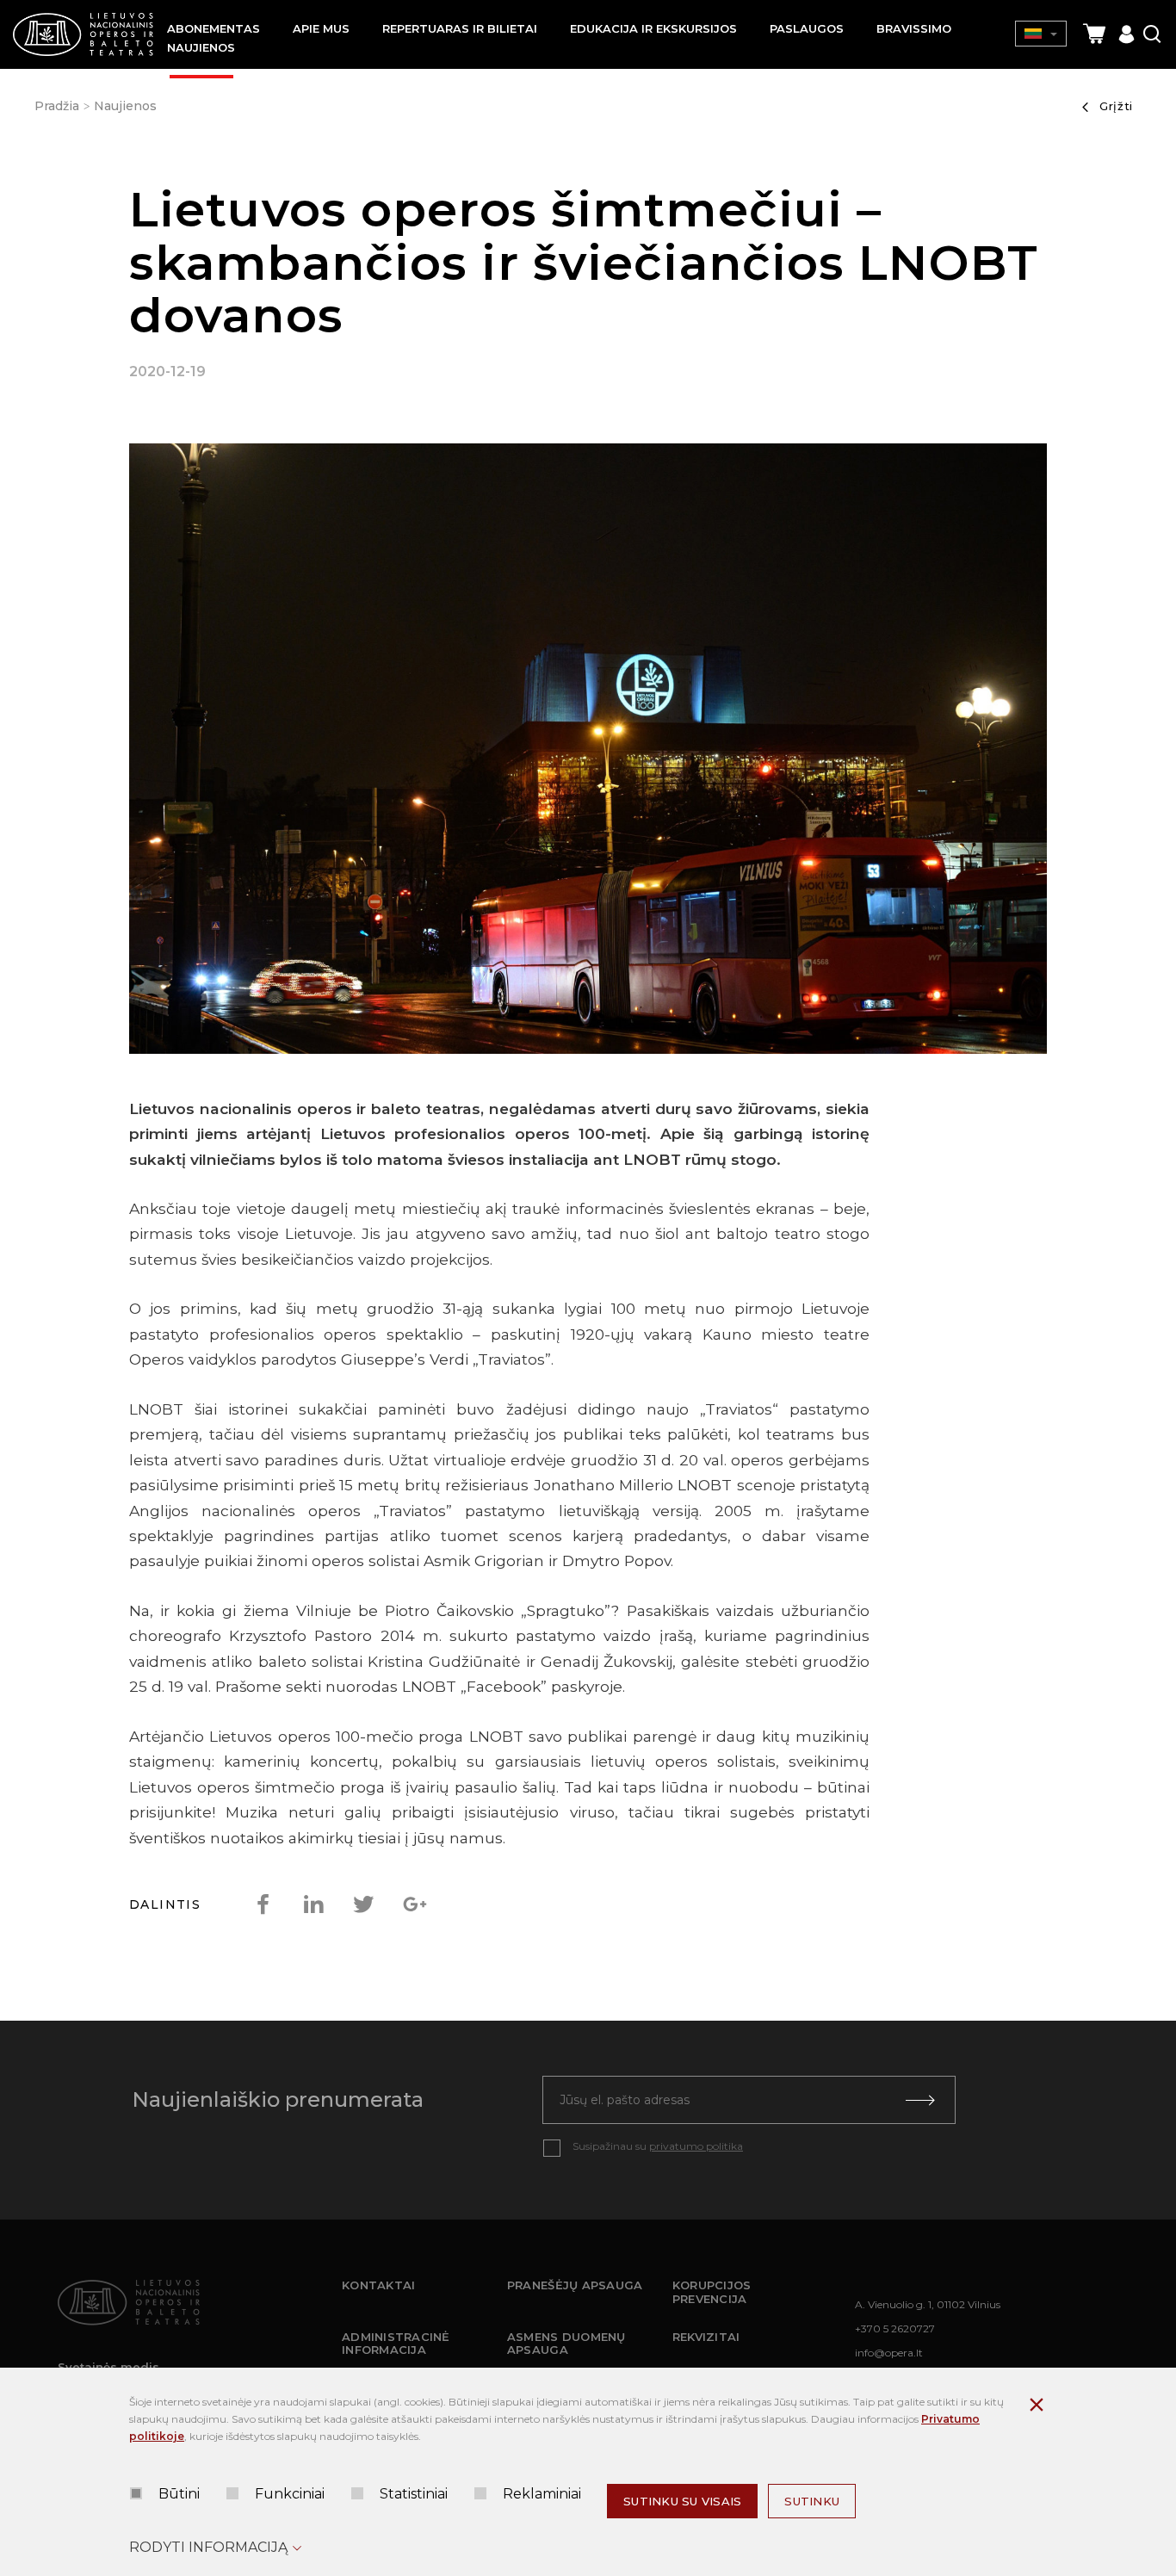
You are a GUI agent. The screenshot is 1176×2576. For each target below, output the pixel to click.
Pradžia (57, 106)
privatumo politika (696, 2146)
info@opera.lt (889, 2353)
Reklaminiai (542, 2494)
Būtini (179, 2494)
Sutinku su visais (682, 2501)
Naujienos (125, 106)
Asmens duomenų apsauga (566, 2344)
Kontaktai (378, 2285)
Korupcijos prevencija (712, 2292)
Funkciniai (290, 2494)
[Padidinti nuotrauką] (588, 752)
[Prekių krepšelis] (1094, 34)
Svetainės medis (108, 2367)
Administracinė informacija (396, 2344)
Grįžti (1116, 106)
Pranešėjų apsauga (575, 2285)
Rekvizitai (706, 2337)
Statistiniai (414, 2494)
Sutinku (812, 2501)
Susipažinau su (658, 2146)
